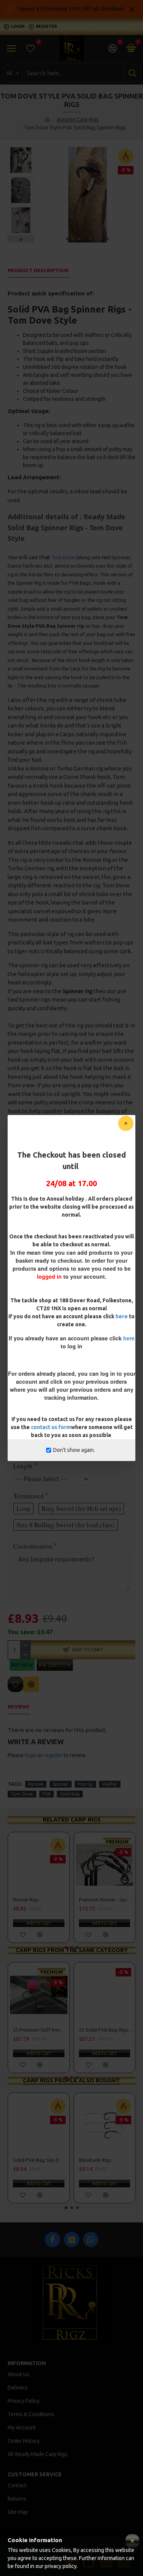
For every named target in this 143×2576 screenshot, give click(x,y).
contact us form (51, 1427)
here (122, 1316)
